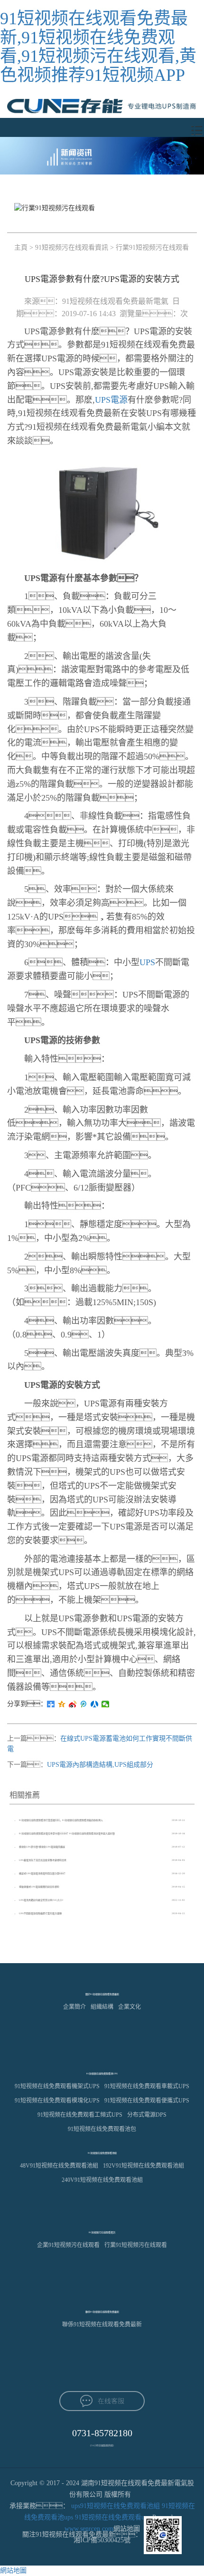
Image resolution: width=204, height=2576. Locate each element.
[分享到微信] (106, 1704)
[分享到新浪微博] (73, 1704)
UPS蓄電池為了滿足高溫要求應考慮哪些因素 (43, 1860)
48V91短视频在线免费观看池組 (59, 2166)
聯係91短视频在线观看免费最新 (102, 2324)
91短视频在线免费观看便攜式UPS (147, 2101)
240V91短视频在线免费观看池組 (102, 2180)
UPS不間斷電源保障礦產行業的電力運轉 (40, 1913)
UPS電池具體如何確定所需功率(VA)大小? (41, 1900)
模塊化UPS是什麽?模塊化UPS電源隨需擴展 (42, 1847)
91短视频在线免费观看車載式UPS (147, 2086)
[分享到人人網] (95, 1704)
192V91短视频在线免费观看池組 (144, 2166)
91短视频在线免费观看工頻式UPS (80, 2115)
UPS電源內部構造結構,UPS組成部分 (100, 1765)
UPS (147, 962)
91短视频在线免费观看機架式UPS (57, 2086)
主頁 (21, 247)
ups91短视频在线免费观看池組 (116, 2506)
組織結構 (102, 2007)
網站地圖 (13, 2571)
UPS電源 (111, 400)
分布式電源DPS (147, 2115)
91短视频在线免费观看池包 (102, 2129)
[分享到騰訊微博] (84, 1704)
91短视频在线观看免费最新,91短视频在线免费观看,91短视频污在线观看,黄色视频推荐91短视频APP (98, 47)
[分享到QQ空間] (62, 1704)
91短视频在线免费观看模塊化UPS (57, 2101)
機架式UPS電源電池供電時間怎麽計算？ (43, 1874)
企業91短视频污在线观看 (68, 2245)
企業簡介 (74, 2007)
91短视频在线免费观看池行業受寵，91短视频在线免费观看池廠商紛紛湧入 (61, 1820)
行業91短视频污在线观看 (152, 247)
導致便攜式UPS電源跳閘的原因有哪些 (39, 1887)
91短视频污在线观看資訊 (72, 247)
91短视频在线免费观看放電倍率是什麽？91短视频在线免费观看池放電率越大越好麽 (67, 1834)
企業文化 (130, 2007)
